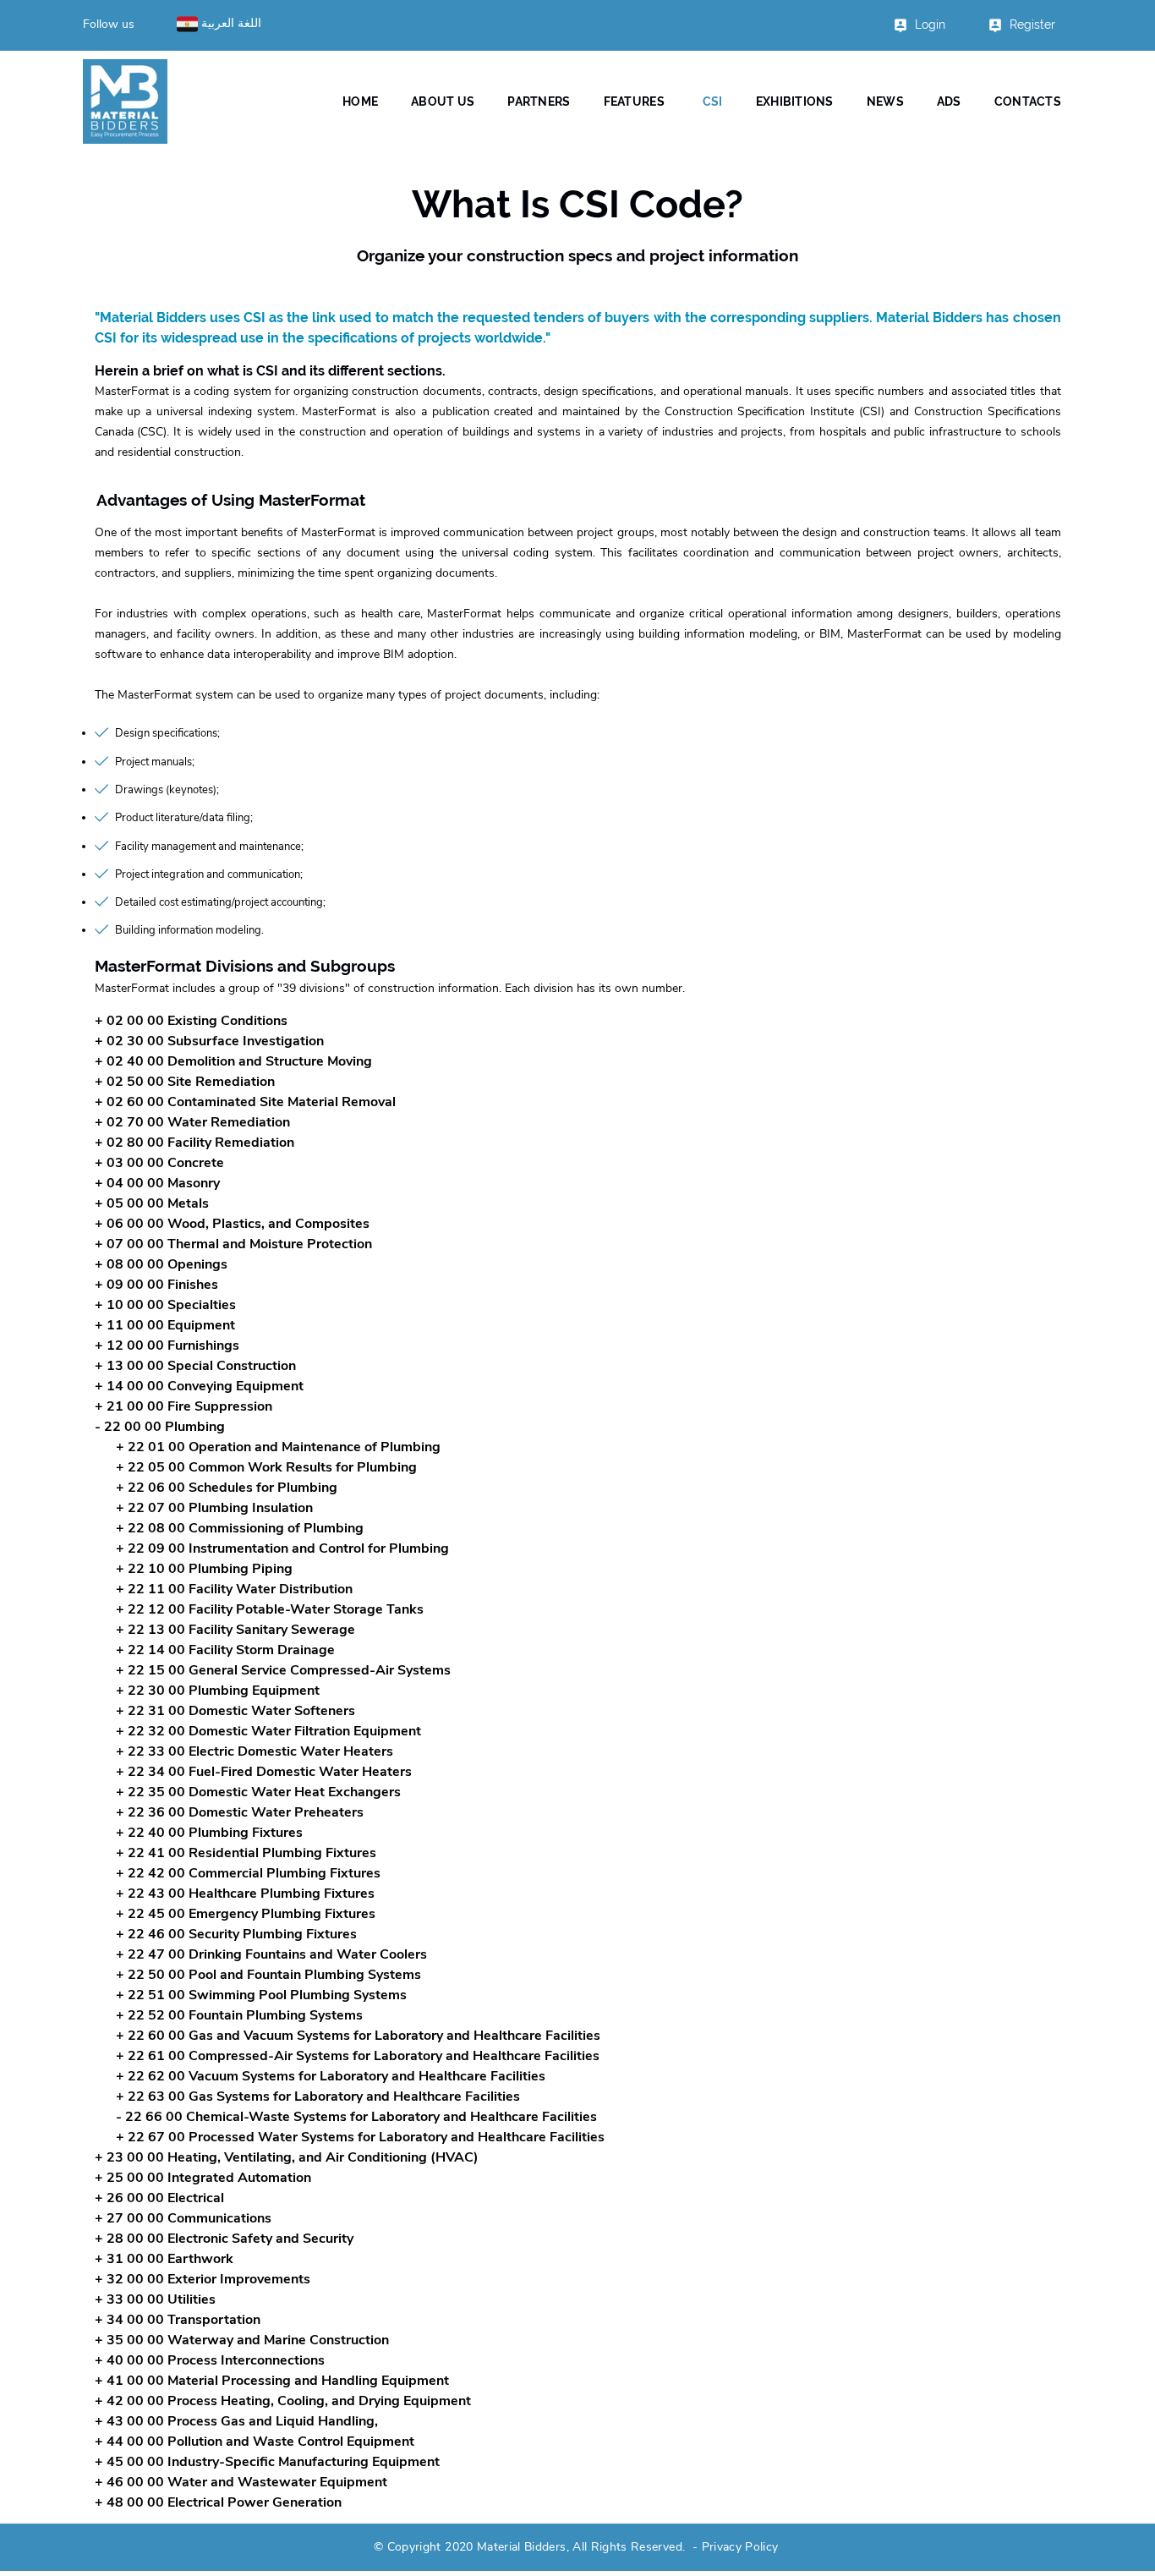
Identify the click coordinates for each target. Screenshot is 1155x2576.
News (885, 101)
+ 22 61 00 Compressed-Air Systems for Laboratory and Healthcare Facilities (358, 2056)
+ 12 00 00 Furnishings (167, 1346)
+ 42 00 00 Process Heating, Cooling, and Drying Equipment (283, 2401)
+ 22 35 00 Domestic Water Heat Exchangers (258, 1792)
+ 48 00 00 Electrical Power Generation (218, 2502)
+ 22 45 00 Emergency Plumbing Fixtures (246, 1914)
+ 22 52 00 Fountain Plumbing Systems (239, 2015)
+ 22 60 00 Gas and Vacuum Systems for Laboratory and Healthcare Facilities (358, 2036)
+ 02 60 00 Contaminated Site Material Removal (245, 1102)
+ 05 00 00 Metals (152, 1203)
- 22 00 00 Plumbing (160, 1427)
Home (360, 101)
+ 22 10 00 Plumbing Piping (204, 1569)
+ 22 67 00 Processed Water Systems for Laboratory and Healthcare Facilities (360, 2137)
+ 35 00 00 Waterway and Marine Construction (242, 2340)
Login (930, 25)
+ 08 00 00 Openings (161, 1264)
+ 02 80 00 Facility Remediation (194, 1143)
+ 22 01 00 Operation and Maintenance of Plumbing (278, 1447)
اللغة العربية (230, 23)
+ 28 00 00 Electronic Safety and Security (224, 2239)
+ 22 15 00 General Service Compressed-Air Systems (283, 1670)
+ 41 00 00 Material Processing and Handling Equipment (272, 2381)
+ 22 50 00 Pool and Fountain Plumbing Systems (268, 1975)
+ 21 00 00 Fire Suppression (183, 1406)
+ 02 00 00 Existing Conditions (191, 1021)
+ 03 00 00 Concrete (159, 1163)
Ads (949, 101)
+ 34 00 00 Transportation (178, 2320)
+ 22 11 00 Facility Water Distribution (234, 1589)
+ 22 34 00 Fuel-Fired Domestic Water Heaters (264, 1772)
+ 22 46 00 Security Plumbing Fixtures (236, 1934)
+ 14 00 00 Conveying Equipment (199, 1386)
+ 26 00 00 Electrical (159, 2198)
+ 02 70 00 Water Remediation (192, 1122)
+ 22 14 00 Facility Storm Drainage (225, 1650)
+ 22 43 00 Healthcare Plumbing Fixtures (245, 1894)
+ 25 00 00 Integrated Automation (203, 2178)
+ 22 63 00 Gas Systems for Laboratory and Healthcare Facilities (318, 2096)
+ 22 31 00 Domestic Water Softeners (235, 1711)
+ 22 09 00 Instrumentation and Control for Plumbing (282, 1548)
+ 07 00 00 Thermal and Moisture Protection (233, 1244)
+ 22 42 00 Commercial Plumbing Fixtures (248, 1873)
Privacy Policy (740, 2547)
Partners (539, 101)
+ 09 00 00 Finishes (156, 1285)
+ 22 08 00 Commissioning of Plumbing (240, 1528)
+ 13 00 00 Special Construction (195, 1366)
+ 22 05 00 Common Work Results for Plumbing (266, 1467)
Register (1032, 25)
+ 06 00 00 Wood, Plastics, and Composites (232, 1224)
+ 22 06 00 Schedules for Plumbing (227, 1488)
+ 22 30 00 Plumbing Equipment (218, 1691)
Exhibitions (795, 101)
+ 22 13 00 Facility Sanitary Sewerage (235, 1630)
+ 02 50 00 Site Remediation (185, 1082)
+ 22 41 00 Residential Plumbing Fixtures (246, 1853)
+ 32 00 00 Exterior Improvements (203, 2279)
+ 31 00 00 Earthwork (164, 2259)
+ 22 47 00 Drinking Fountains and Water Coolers (271, 1954)
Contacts (1028, 101)
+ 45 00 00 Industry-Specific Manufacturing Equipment (267, 2462)
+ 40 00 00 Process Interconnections (210, 2360)
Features (634, 101)
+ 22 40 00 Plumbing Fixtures (209, 1833)
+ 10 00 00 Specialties (165, 1305)
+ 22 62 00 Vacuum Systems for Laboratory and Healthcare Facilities (331, 2076)
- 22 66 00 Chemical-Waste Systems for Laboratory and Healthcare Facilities (356, 2117)
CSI (713, 101)
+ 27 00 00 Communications (183, 2218)
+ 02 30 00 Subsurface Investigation (209, 1041)
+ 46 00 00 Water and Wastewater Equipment (241, 2482)
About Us (443, 101)
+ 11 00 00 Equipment (165, 1325)
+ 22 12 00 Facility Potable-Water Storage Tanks (270, 1609)
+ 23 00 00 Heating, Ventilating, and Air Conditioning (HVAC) (287, 2157)
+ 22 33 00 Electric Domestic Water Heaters (255, 1751)
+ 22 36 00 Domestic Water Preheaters (240, 1812)
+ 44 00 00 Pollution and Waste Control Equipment (255, 2442)
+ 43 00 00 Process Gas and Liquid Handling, (236, 2421)
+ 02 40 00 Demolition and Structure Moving (233, 1061)
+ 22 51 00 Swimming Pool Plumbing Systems (261, 1995)
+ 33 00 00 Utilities (155, 2299)
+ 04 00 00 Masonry (157, 1183)
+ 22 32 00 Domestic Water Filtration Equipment (268, 1731)
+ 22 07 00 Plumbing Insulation (214, 1508)
